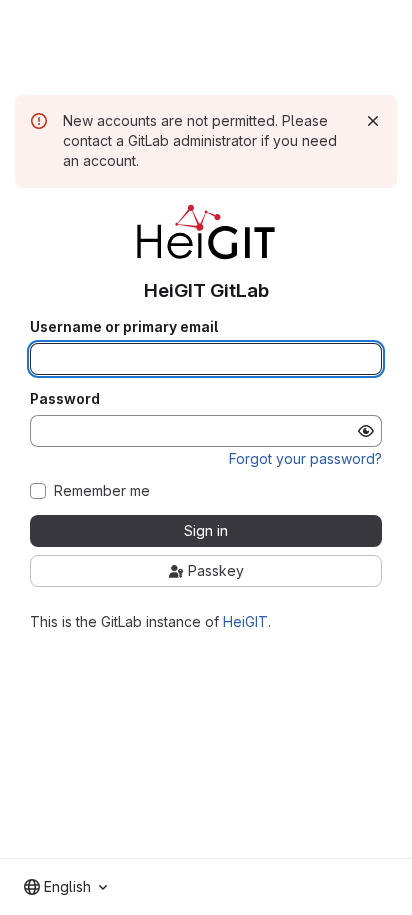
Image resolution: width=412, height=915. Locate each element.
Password (65, 399)
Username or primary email (124, 327)
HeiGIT (245, 621)
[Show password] (366, 431)
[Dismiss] (373, 121)
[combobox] (65, 887)
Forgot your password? (305, 458)
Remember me (102, 491)
